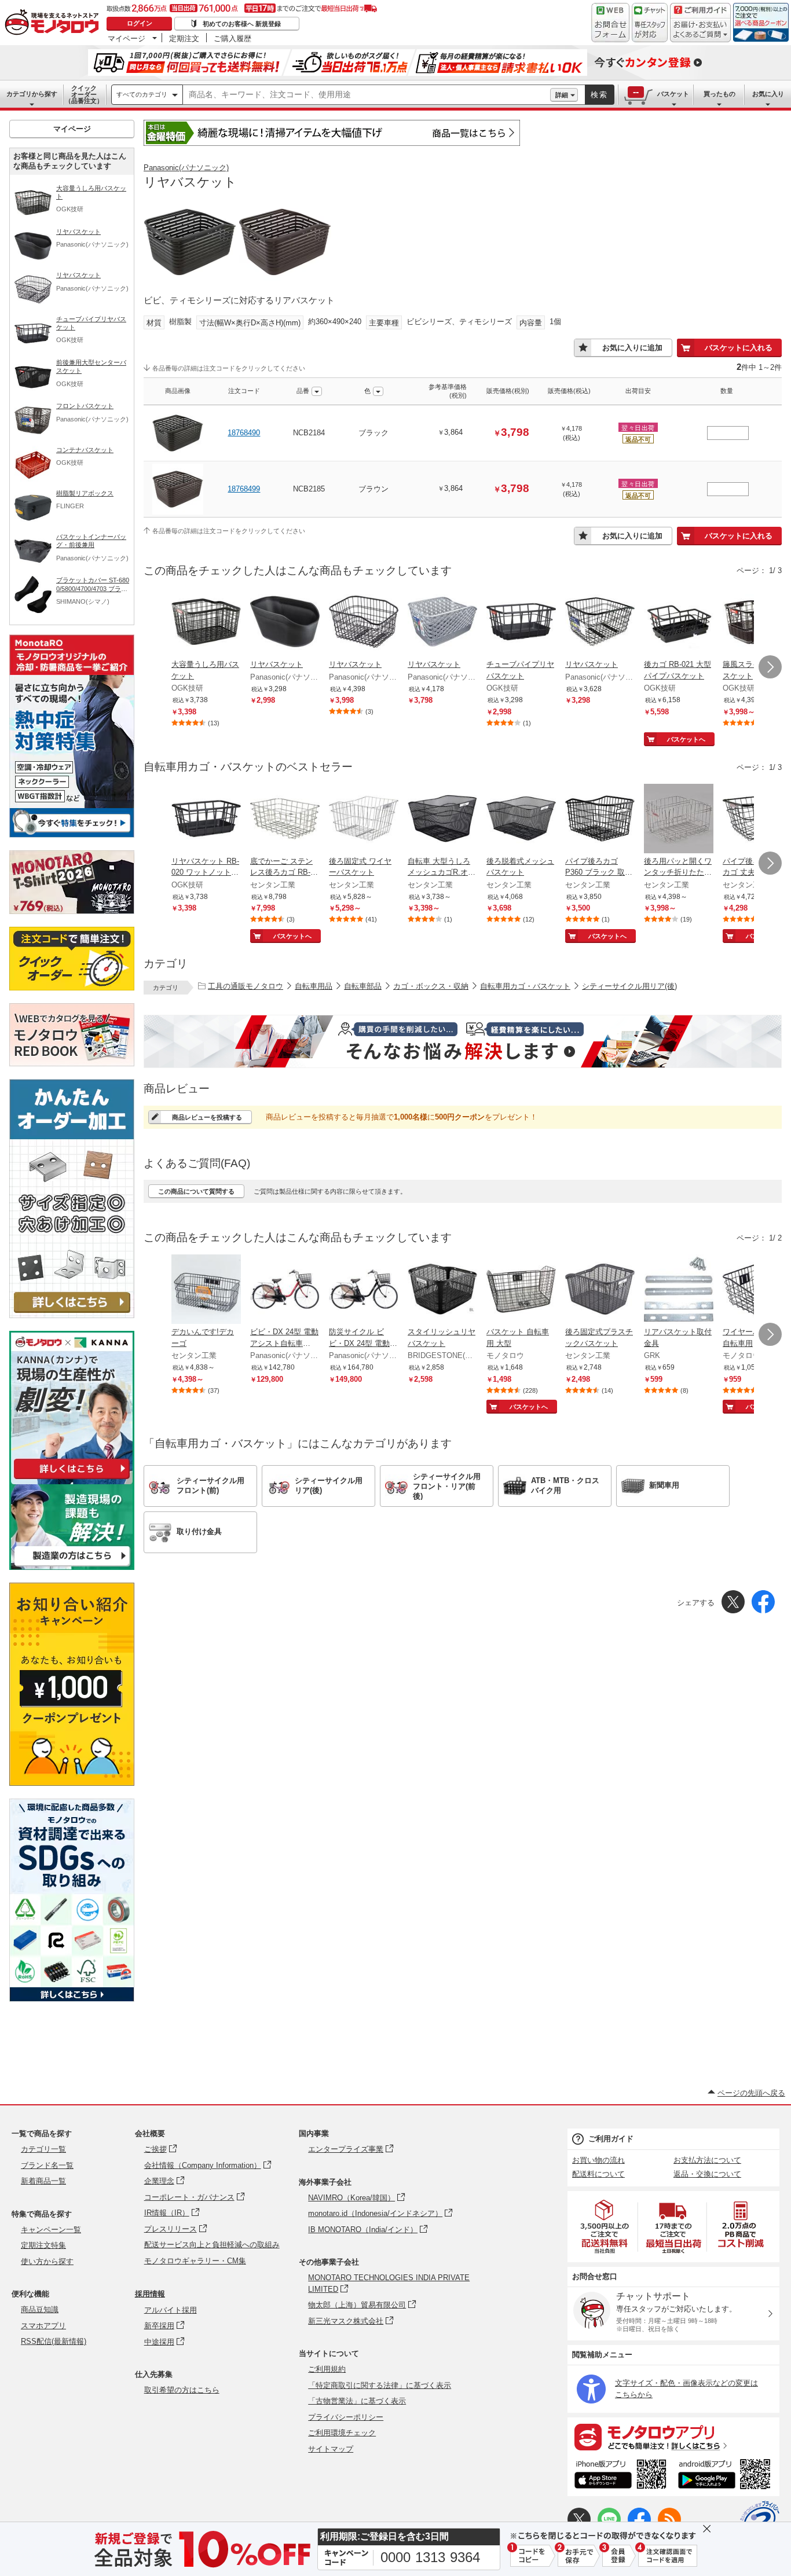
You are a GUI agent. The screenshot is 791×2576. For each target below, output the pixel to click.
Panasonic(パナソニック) (186, 168)
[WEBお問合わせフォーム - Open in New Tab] (610, 23)
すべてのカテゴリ (142, 94)
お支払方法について (707, 2160)
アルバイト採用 (171, 2310)
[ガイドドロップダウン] (700, 30)
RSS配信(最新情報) (54, 2341)
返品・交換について (707, 2174)
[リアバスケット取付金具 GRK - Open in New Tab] (679, 1290)
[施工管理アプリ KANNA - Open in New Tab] (72, 1479)
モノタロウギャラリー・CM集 (195, 2261)
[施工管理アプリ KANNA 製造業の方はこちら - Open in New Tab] (72, 1567)
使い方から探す (47, 2261)
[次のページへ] (770, 667)
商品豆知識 (40, 2309)
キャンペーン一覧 (51, 2230)
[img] (54, 23)
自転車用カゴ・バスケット (525, 986)
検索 (599, 95)
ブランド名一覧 (47, 2165)
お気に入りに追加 (632, 348)
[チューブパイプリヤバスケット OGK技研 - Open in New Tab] (521, 623)
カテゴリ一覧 (43, 2149)
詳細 (562, 95)
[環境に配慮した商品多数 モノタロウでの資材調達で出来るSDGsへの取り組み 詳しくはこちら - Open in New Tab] (72, 1999)
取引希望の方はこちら (182, 2390)
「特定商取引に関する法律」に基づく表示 (380, 2385)
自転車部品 (363, 986)
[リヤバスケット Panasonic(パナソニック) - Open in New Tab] (285, 623)
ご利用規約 (327, 2369)
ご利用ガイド (611, 2139)
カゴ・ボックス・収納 (431, 986)
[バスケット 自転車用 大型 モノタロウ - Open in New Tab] (521, 1290)
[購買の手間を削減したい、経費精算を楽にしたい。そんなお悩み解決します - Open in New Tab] (463, 1041)
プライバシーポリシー (346, 2417)
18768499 (244, 489)
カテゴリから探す (32, 94)
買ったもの (719, 94)
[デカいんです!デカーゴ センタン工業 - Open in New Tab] (206, 1290)
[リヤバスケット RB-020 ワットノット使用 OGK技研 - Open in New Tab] (206, 820)
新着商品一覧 (43, 2181)
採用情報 (150, 2294)
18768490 (244, 433)
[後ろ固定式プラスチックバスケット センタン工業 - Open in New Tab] (600, 1290)
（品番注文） (84, 94)
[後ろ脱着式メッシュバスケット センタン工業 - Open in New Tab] (521, 820)
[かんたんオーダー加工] (72, 1315)
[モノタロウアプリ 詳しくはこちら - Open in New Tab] (673, 2436)
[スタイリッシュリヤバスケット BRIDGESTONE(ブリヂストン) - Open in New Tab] (442, 1290)
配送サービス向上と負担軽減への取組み (212, 2245)
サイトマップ (331, 2449)
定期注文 (184, 38)
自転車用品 (314, 986)
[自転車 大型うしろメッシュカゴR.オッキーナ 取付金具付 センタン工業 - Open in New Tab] (442, 820)
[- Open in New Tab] (605, 2227)
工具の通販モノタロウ (246, 986)
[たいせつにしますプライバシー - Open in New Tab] (760, 2520)
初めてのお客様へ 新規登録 (242, 24)
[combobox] (367, 95)
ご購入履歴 (232, 38)
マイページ (127, 38)
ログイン (140, 23)
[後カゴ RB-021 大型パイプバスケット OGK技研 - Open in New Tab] (679, 623)
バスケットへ (686, 739)
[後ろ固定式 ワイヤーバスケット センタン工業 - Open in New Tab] (364, 820)
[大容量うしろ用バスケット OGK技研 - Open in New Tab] (206, 623)
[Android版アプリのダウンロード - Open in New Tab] (726, 2476)
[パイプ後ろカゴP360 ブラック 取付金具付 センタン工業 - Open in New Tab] (600, 820)
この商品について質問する (196, 1191)
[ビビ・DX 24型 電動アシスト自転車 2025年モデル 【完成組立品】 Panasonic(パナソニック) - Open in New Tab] (285, 1290)
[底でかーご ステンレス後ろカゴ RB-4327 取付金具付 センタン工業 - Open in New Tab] (285, 820)
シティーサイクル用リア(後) (629, 986)
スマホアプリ (43, 2326)
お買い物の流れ (598, 2160)
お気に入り (768, 94)
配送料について (598, 2174)
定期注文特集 (43, 2245)
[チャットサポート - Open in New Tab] (650, 23)
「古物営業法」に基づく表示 (357, 2401)
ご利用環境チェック (342, 2433)
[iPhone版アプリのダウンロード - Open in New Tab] (620, 2476)
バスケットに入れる (739, 348)
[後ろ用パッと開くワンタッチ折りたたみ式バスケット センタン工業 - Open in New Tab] (679, 820)
